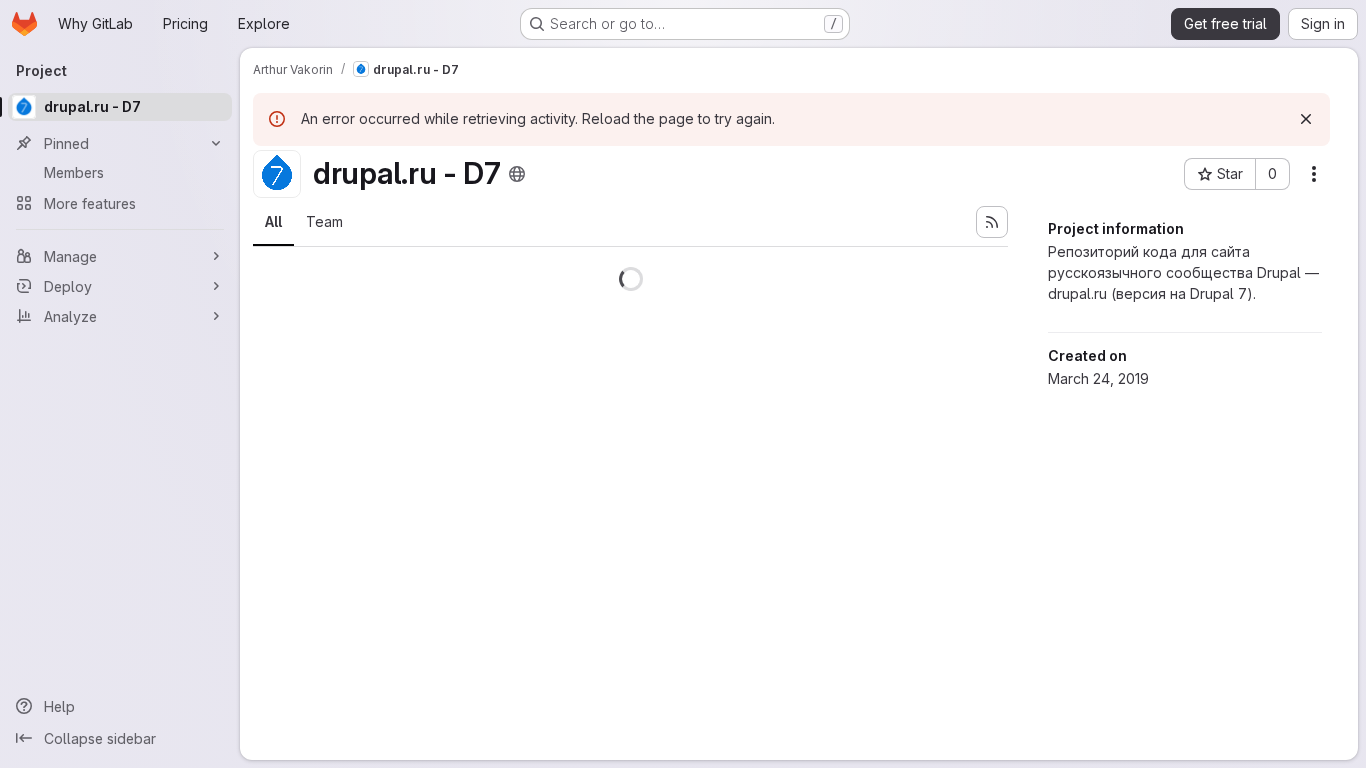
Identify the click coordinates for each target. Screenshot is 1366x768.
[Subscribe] (992, 222)
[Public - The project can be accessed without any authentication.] (517, 174)
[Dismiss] (1306, 119)
